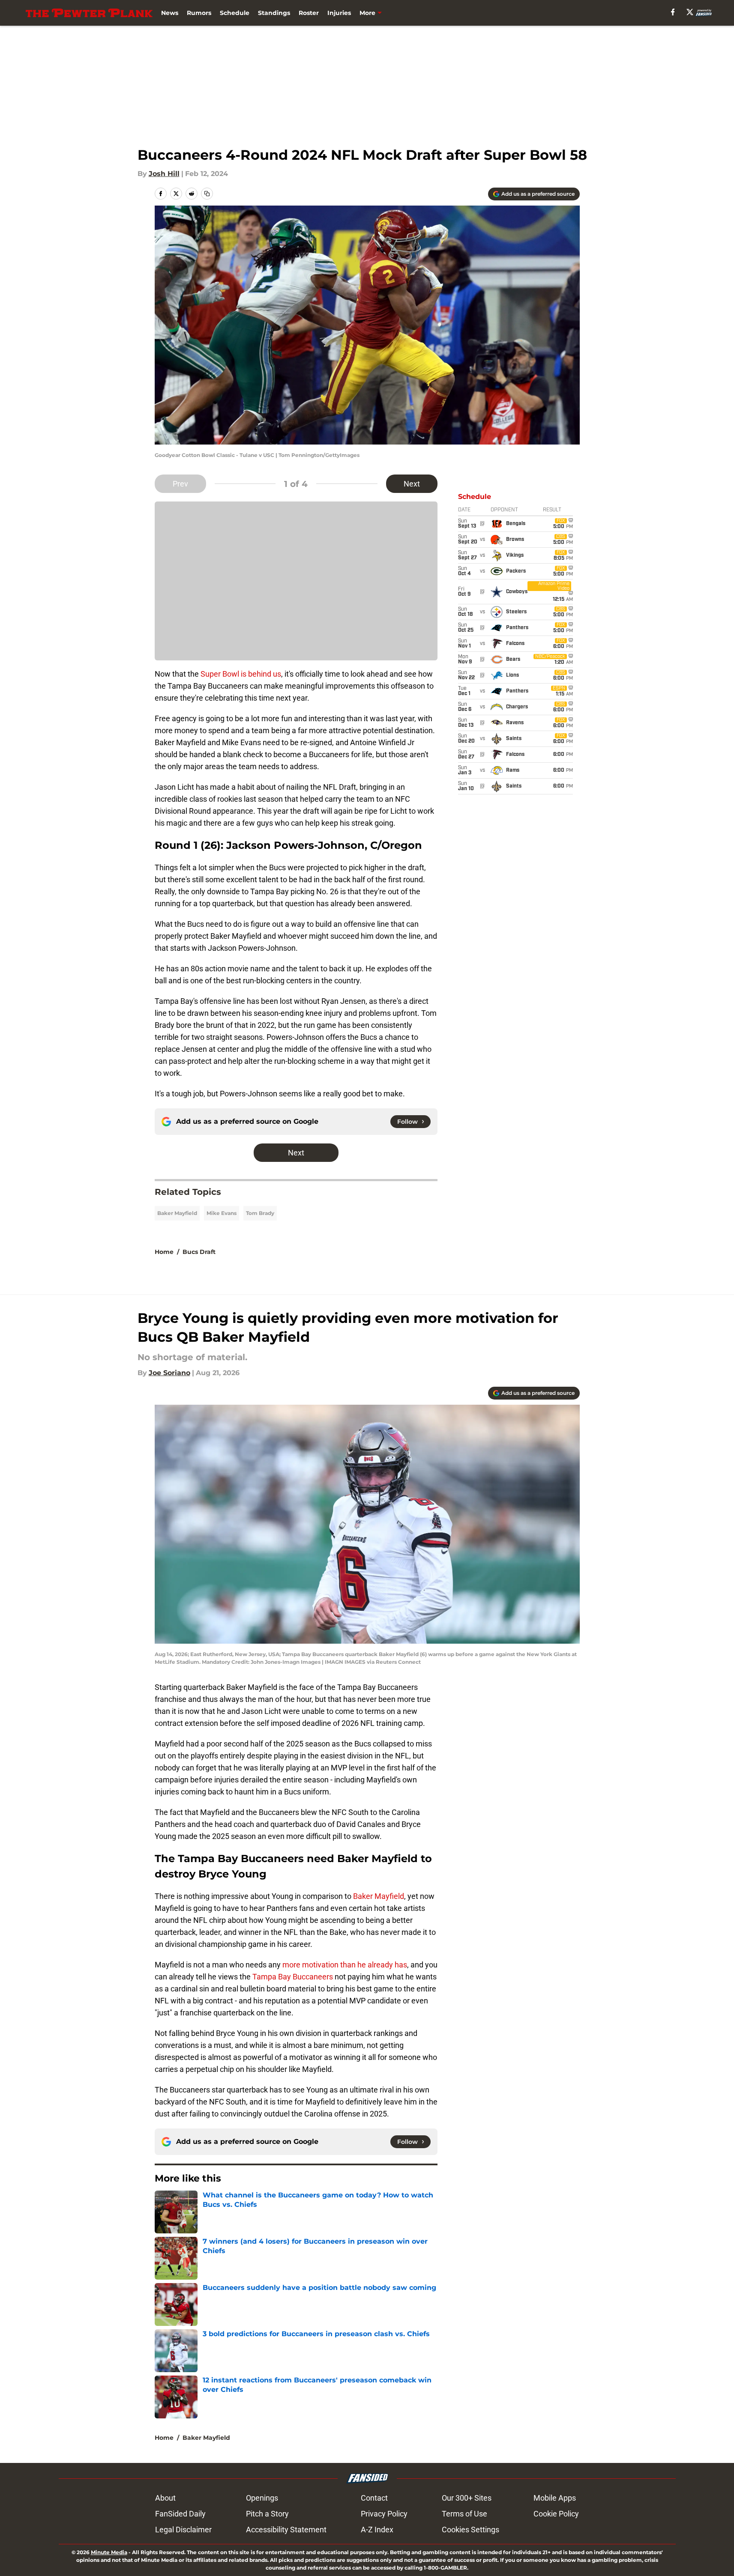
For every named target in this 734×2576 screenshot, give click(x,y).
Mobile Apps (555, 2498)
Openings (262, 2498)
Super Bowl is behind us (241, 674)
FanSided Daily (180, 2514)
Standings (274, 13)
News (170, 13)
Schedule (235, 13)
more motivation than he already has (345, 1965)
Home (164, 1252)
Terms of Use (464, 2514)
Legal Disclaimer (183, 2530)
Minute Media (109, 2552)
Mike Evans (222, 1213)
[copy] (207, 194)
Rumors (199, 13)
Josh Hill (164, 174)
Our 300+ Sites (467, 2498)
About (165, 2498)
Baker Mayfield (177, 1213)
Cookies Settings (470, 2530)
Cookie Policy (556, 2514)
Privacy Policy (384, 2514)
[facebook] (673, 12)
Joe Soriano (169, 1373)
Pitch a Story (267, 2514)
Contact (374, 2498)
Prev (180, 484)
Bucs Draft (199, 1252)
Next (412, 484)
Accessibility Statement (286, 2530)
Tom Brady (260, 1213)
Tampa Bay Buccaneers (293, 1977)
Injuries (339, 13)
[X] (690, 12)
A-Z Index (377, 2530)
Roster (309, 13)
